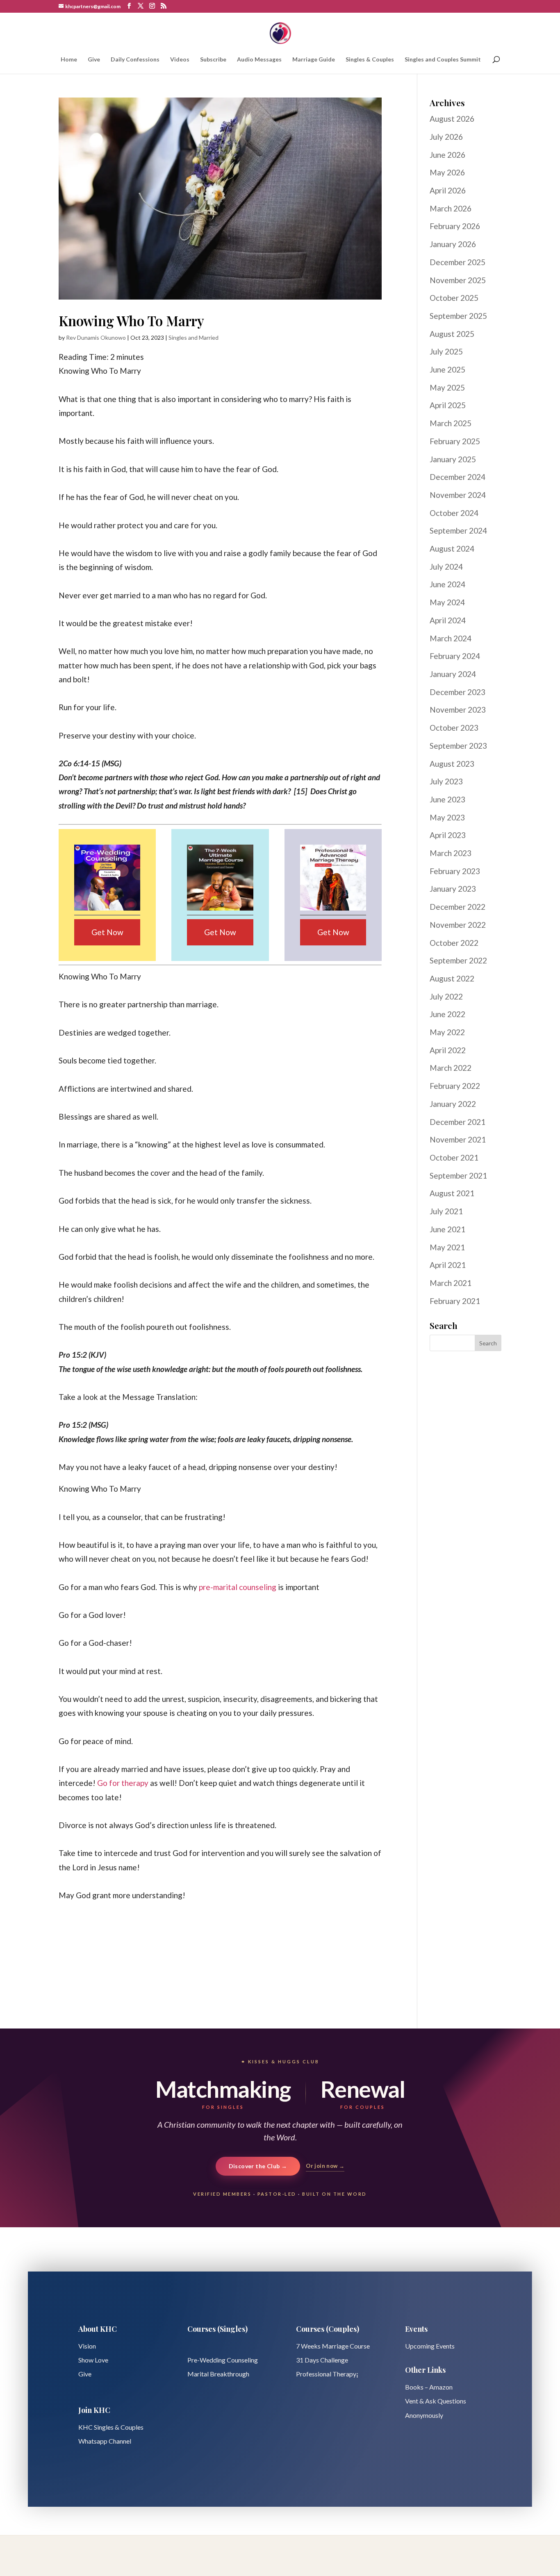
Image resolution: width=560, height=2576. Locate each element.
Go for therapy (123, 1783)
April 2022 (448, 1050)
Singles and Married (193, 337)
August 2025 (452, 334)
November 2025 (458, 280)
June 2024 (447, 584)
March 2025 (451, 423)
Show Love (93, 2360)
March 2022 (451, 1068)
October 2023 (454, 728)
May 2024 (447, 602)
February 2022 (455, 1086)
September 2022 (458, 960)
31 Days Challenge (322, 2360)
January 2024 (453, 674)
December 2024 (458, 477)
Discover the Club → (258, 2166)
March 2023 (451, 853)
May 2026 (447, 172)
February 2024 (455, 656)
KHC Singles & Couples (111, 2427)
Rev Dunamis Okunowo (96, 337)
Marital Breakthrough (218, 2374)
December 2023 (458, 692)
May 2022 (447, 1032)
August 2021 (452, 1193)
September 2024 (458, 530)
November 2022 (458, 925)
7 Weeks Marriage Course (333, 2346)
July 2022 (446, 996)
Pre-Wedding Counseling (223, 2360)
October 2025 (454, 298)
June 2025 (447, 369)
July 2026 (446, 137)
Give (94, 60)
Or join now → (325, 2166)
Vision (87, 2346)
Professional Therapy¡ (327, 2374)
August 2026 (452, 119)
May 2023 (447, 817)
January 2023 (453, 889)
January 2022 (453, 1104)
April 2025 (448, 405)
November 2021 (458, 1139)
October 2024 (454, 513)
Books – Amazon (429, 2387)
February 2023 (455, 871)
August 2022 (452, 978)
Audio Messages (259, 60)
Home (69, 60)
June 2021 (447, 1229)
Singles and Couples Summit (443, 60)
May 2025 (447, 387)
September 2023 (458, 746)
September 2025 (458, 316)
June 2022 (447, 1014)
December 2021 (458, 1122)
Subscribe (213, 60)
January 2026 (453, 244)
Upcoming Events (430, 2346)
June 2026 (447, 155)
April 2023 (448, 835)
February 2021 (455, 1301)
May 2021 (447, 1247)
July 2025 (446, 351)
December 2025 (458, 262)
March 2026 (451, 208)
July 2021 (446, 1211)
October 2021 (454, 1157)
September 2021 (458, 1176)
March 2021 (451, 1283)
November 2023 (458, 710)
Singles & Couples (370, 60)
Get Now (107, 932)
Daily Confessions (135, 60)
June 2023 (447, 799)
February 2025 (455, 441)
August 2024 (452, 549)
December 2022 (458, 907)
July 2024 (446, 567)
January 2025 (453, 459)
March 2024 (451, 638)
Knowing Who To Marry (131, 320)
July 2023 (446, 781)
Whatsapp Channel (105, 2441)
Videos (180, 60)
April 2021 (448, 1265)
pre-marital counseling (238, 1587)
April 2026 (448, 190)
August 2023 (452, 764)
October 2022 (454, 943)
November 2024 (458, 495)
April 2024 (448, 620)
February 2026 (455, 226)
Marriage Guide (314, 60)
